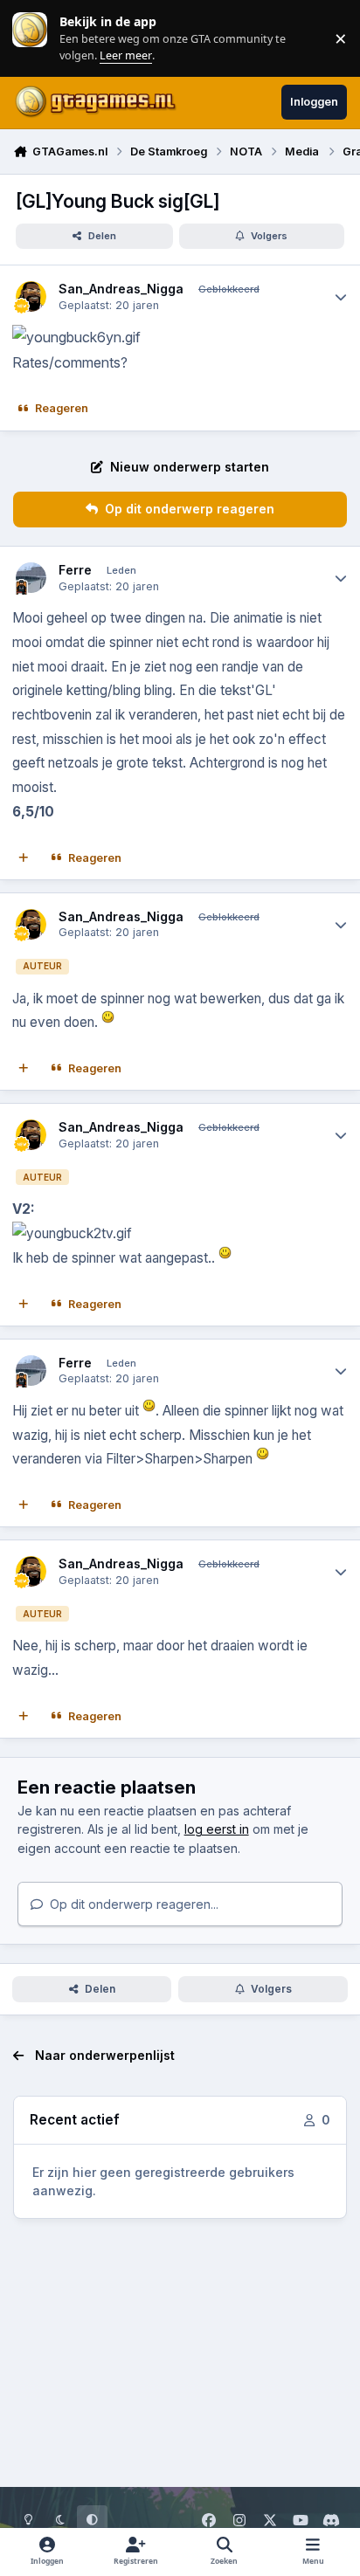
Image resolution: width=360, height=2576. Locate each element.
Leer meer (30, 38)
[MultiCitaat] (24, 858)
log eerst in (217, 1829)
